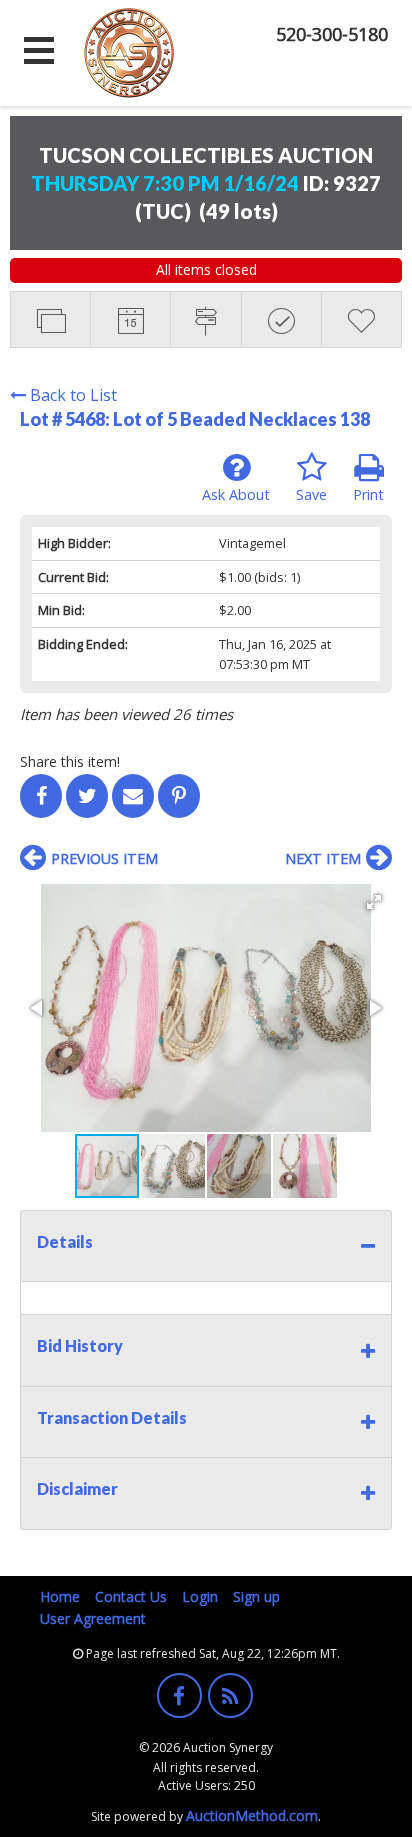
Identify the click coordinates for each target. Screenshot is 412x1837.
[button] (374, 902)
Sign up (256, 1596)
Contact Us (131, 1596)
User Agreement (93, 1618)
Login (200, 1596)
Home (60, 1596)
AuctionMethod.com (252, 1815)
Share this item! (70, 761)
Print (368, 494)
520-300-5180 (332, 34)
